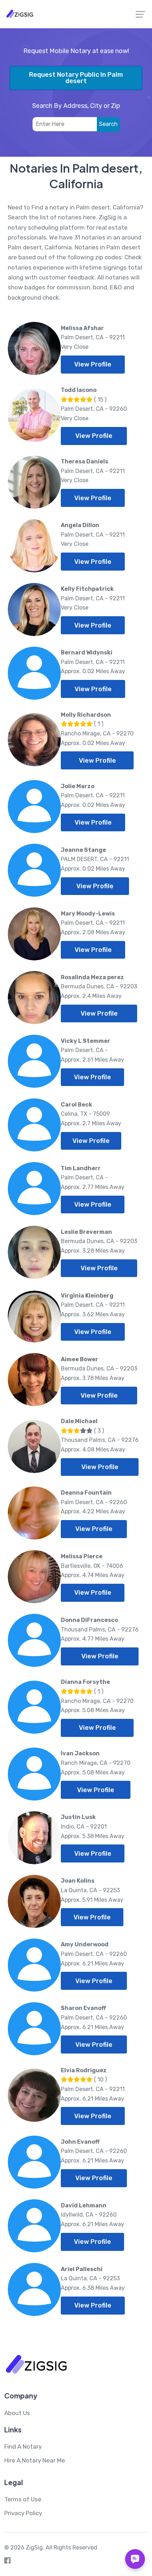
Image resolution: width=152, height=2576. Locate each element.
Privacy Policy (23, 2513)
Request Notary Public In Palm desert (76, 78)
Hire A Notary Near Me (35, 2460)
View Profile (93, 364)
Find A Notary (23, 2447)
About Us (17, 2413)
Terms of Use (23, 2499)
